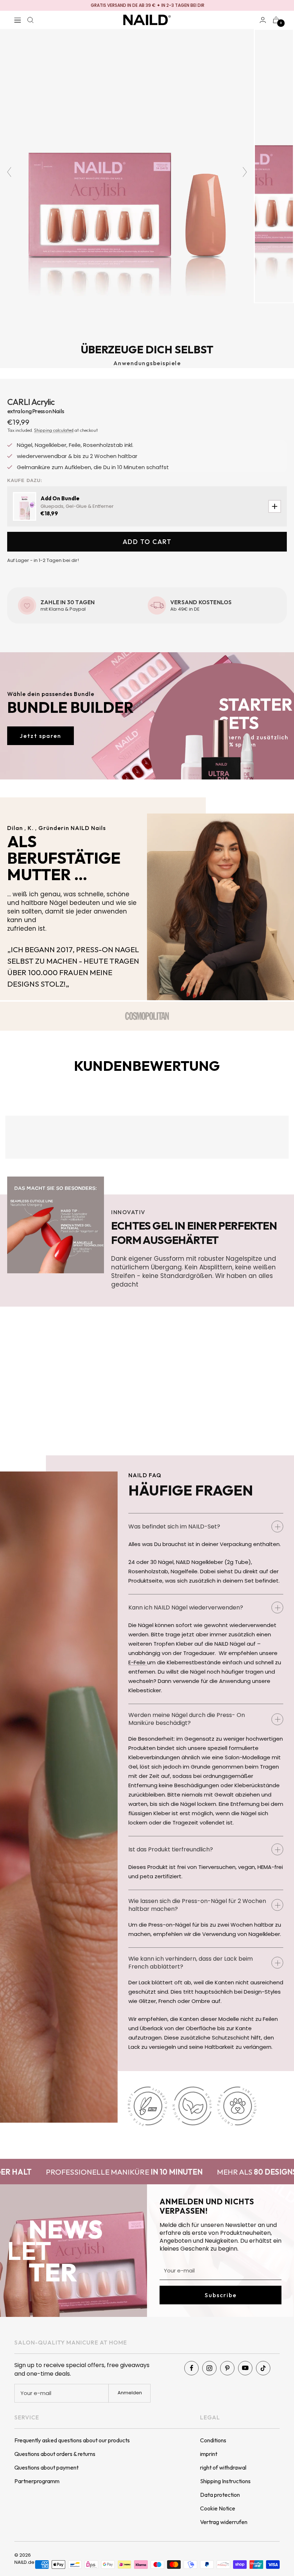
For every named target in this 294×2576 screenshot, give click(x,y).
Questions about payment (46, 2467)
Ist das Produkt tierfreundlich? (171, 1849)
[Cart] (276, 20)
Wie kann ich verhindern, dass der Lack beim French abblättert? (191, 1963)
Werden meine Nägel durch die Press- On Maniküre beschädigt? (187, 1719)
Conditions (213, 2440)
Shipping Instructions (225, 2481)
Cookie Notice (218, 2508)
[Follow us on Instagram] (209, 2368)
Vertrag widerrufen (224, 2522)
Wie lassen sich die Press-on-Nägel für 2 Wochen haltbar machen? (197, 1905)
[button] (21, 393)
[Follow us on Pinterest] (227, 2368)
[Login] (263, 20)
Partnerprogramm (37, 2481)
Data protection (220, 2495)
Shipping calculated (54, 430)
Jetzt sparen (41, 736)
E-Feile (138, 1662)
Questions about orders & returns (55, 2454)
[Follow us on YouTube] (245, 2368)
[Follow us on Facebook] (191, 2368)
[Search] (30, 20)
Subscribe (221, 2295)
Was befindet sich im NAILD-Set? (174, 1526)
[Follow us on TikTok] (263, 2368)
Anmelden (130, 2393)
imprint (209, 2454)
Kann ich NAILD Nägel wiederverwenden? (186, 1607)
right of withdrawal (223, 2467)
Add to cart (147, 542)
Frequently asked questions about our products (72, 2440)
